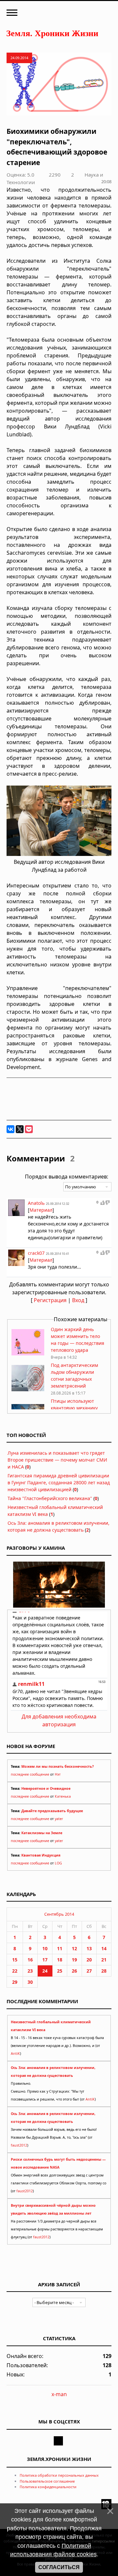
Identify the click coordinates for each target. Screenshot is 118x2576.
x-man (59, 2394)
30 (30, 1982)
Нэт (58, 1774)
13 (89, 1948)
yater (59, 1819)
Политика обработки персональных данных (59, 2475)
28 (104, 1971)
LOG (58, 1863)
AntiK (15, 2054)
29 (15, 1982)
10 (45, 1948)
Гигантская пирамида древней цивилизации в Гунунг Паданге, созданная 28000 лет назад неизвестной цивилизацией (59, 1482)
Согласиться (59, 2567)
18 (60, 1960)
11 (60, 1948)
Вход (78, 1300)
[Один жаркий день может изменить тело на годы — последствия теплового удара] (28, 1354)
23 (30, 1971)
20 (89, 1960)
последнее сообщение (30, 1774)
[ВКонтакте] (10, 1129)
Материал (41, 1210)
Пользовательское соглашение (47, 2481)
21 (104, 1960)
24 (45, 1971)
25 (60, 1971)
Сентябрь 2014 (59, 1914)
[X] (20, 1129)
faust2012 (19, 2145)
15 (15, 1960)
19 (74, 1960)
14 (104, 1948)
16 (30, 1960)
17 (45, 1960)
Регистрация (50, 1300)
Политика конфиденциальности (48, 2487)
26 (74, 1971)
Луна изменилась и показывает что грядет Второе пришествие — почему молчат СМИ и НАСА (57, 1460)
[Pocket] (29, 1129)
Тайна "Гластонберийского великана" (50, 1498)
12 (74, 1948)
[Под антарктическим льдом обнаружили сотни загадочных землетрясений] (28, 1389)
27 (89, 1971)
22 (15, 1971)
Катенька (63, 1796)
